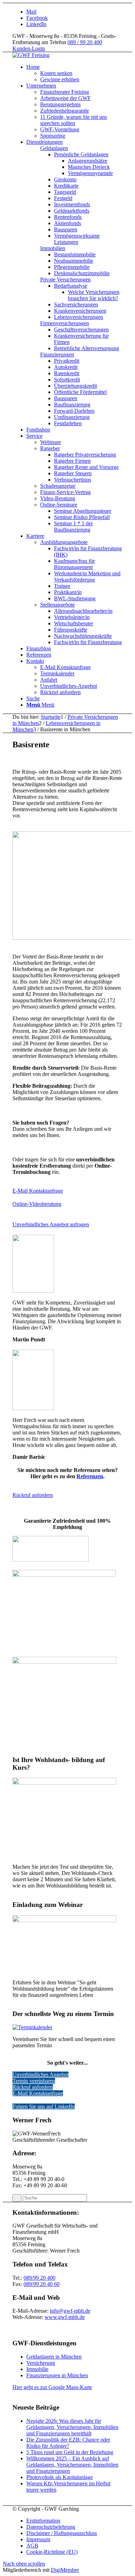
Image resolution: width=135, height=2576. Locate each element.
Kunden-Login (29, 48)
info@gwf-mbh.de (70, 2311)
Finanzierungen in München (57, 2375)
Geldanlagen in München (54, 2357)
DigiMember (65, 2570)
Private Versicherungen (65, 279)
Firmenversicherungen (65, 323)
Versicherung (41, 2363)
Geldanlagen (54, 148)
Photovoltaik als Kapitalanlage (60, 2477)
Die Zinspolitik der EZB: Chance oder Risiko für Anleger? (68, 2443)
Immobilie (37, 2369)
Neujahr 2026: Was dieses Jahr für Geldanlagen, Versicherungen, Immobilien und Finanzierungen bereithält (72, 2427)
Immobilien (53, 248)
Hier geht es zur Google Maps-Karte (52, 2387)
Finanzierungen (57, 355)
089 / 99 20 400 (85, 42)
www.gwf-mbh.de (65, 2317)
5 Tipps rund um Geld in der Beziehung (70, 2452)
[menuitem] (74, 73)
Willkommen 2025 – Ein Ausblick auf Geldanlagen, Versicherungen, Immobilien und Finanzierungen (72, 2465)
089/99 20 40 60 (42, 2284)
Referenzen (90, 1476)
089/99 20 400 (39, 2278)
